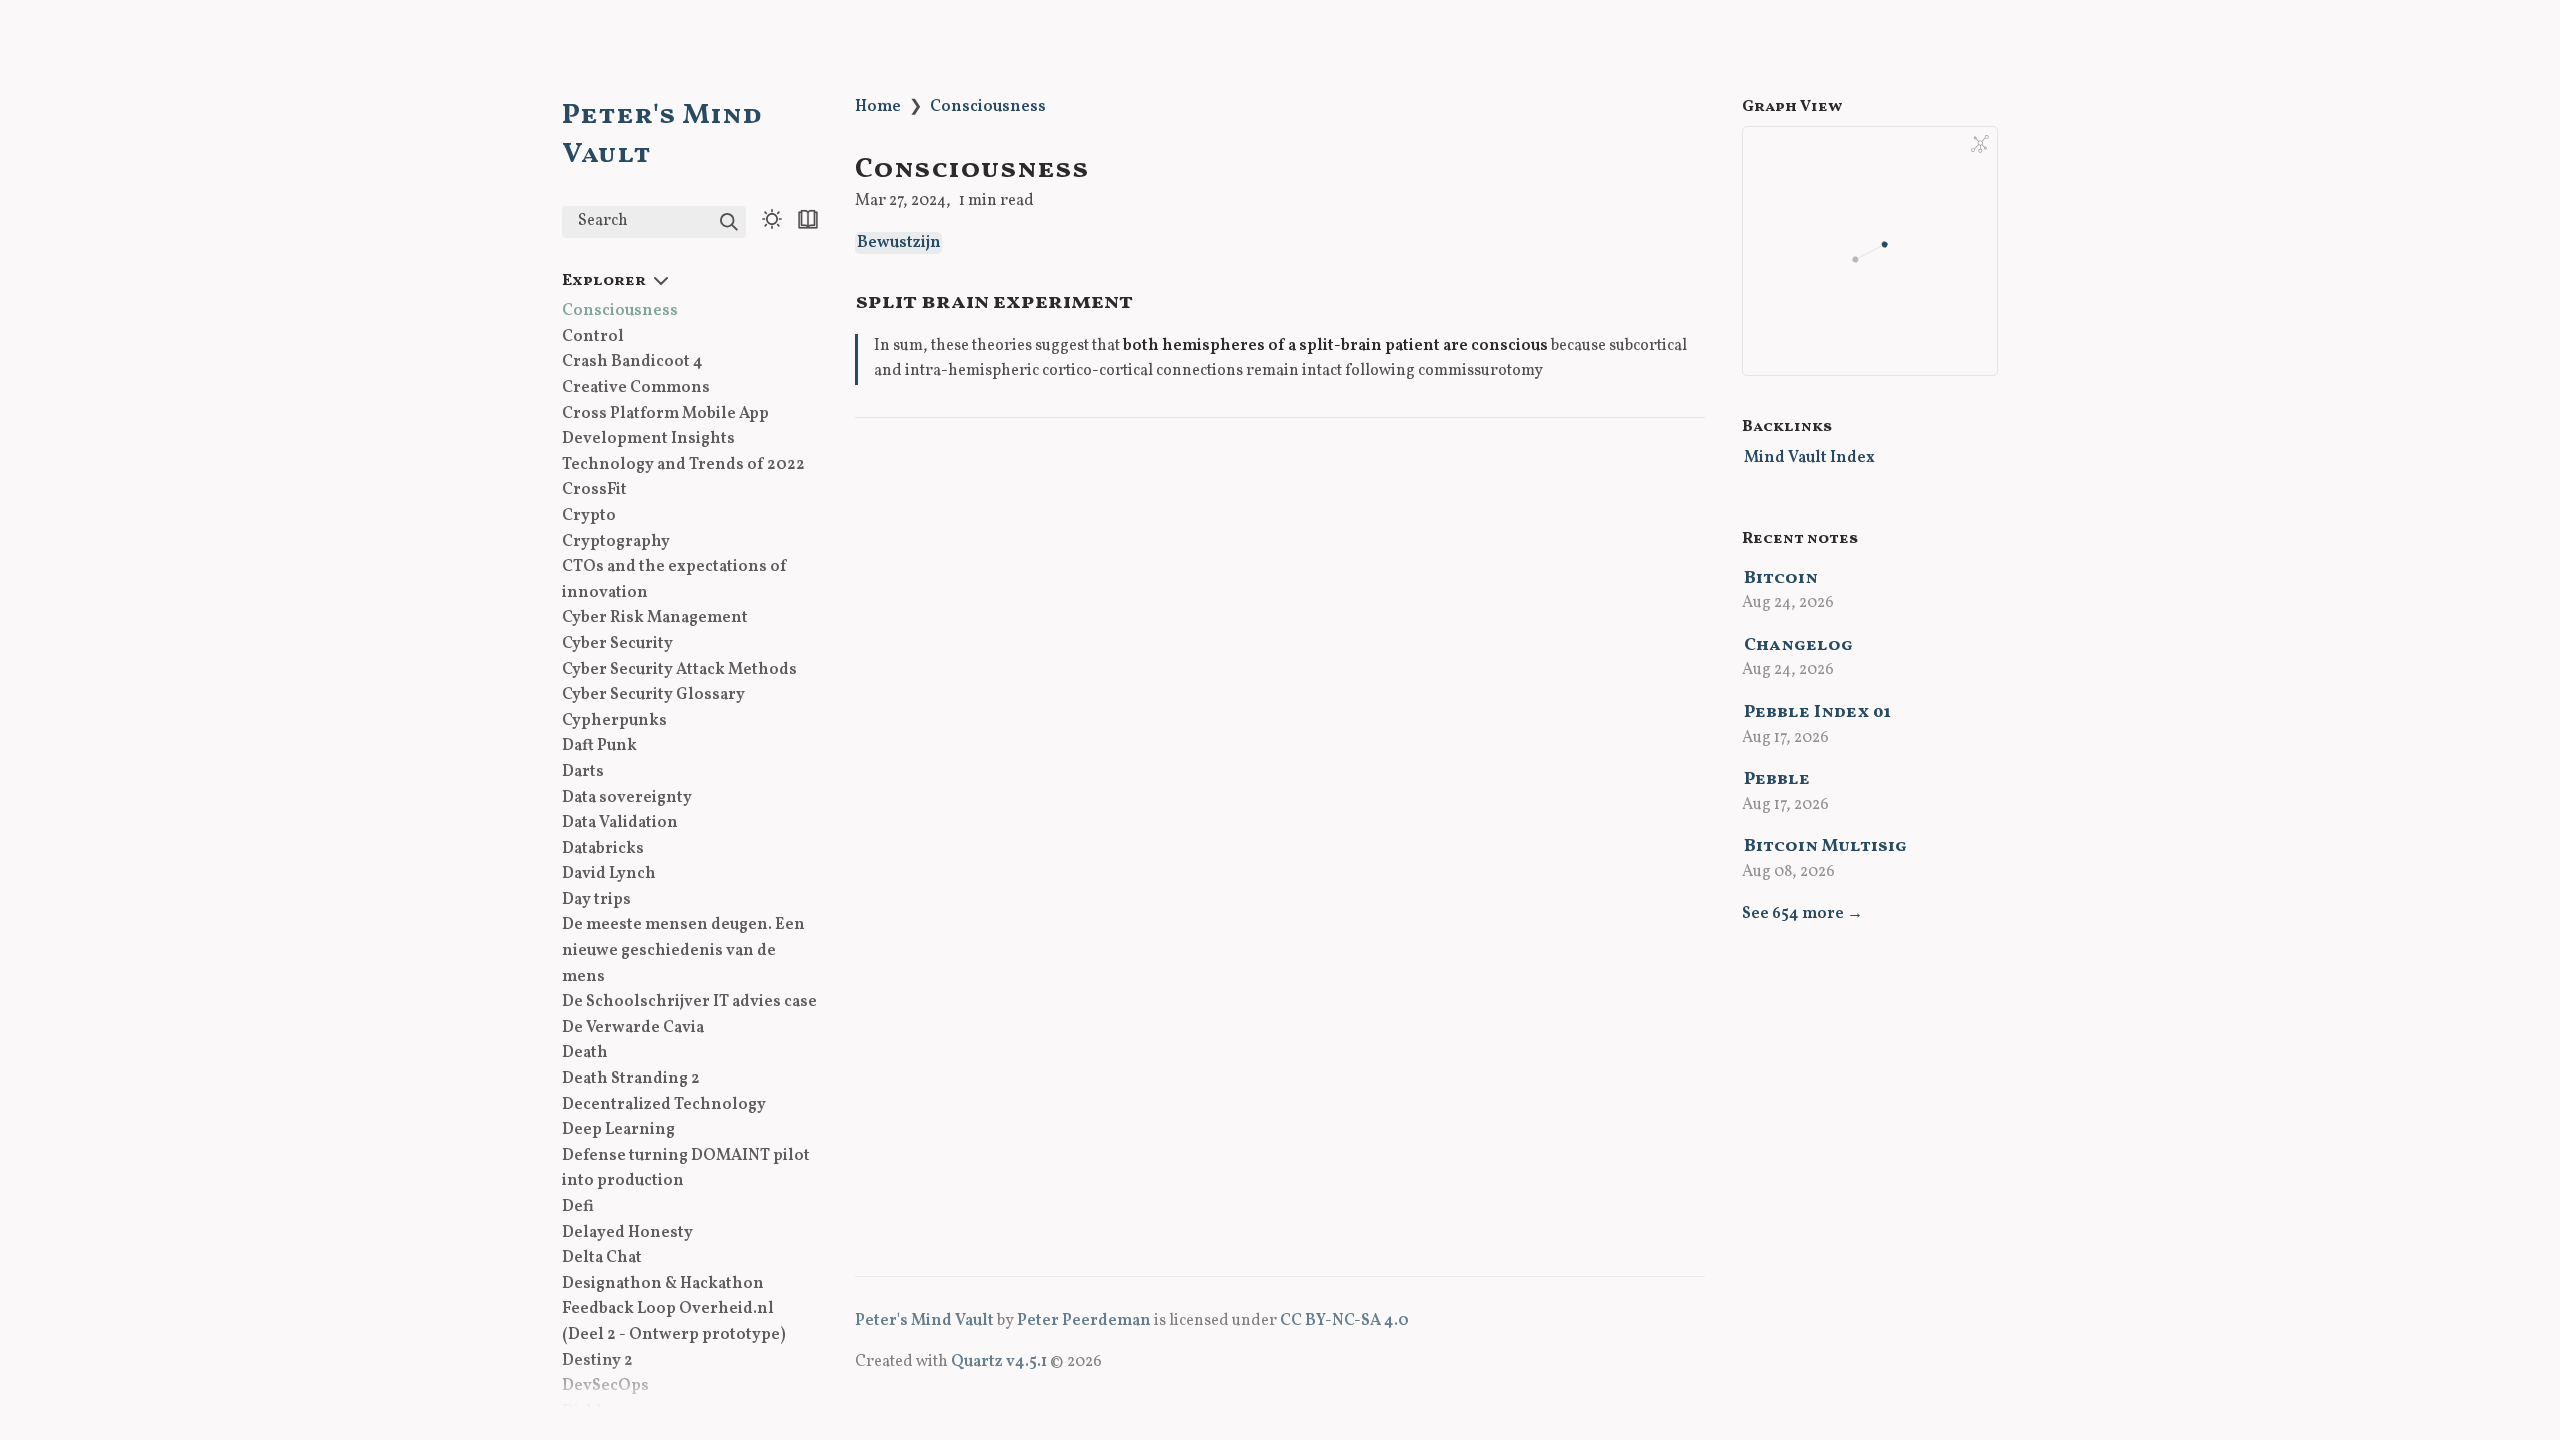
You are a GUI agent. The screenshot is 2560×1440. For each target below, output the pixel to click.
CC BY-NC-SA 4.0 (1344, 1321)
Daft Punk (599, 746)
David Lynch (609, 874)
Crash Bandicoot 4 (632, 362)
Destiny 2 (597, 1361)
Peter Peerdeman (1084, 1321)
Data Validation (620, 823)
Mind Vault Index (1809, 458)
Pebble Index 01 (1817, 712)
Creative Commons (636, 388)
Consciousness (620, 311)
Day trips (596, 900)
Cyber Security (617, 644)
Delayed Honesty (627, 1233)
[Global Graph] (1980, 144)
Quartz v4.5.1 (999, 1362)
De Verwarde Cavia (633, 1028)
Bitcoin (1781, 578)
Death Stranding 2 (631, 1079)
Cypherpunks (614, 721)
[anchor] (1151, 299)
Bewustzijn (899, 243)
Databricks (603, 849)
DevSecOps (605, 1386)
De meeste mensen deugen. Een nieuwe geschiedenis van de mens (683, 950)
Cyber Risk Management (655, 618)
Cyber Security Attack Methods (679, 670)
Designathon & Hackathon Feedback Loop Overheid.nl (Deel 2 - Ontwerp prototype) (674, 1309)
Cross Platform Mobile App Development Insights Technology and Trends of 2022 (683, 439)
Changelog (1798, 645)
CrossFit (594, 490)
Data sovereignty (627, 798)
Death (585, 1053)
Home (878, 107)
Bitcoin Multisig (1825, 846)
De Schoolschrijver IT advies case (689, 1002)
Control (593, 337)
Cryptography (616, 542)
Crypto (589, 516)
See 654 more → (1802, 914)
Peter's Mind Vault (924, 1321)
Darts (583, 772)
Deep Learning (618, 1130)
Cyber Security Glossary (653, 695)
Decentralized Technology (664, 1105)
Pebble (1777, 779)
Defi (578, 1207)
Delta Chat (602, 1258)
